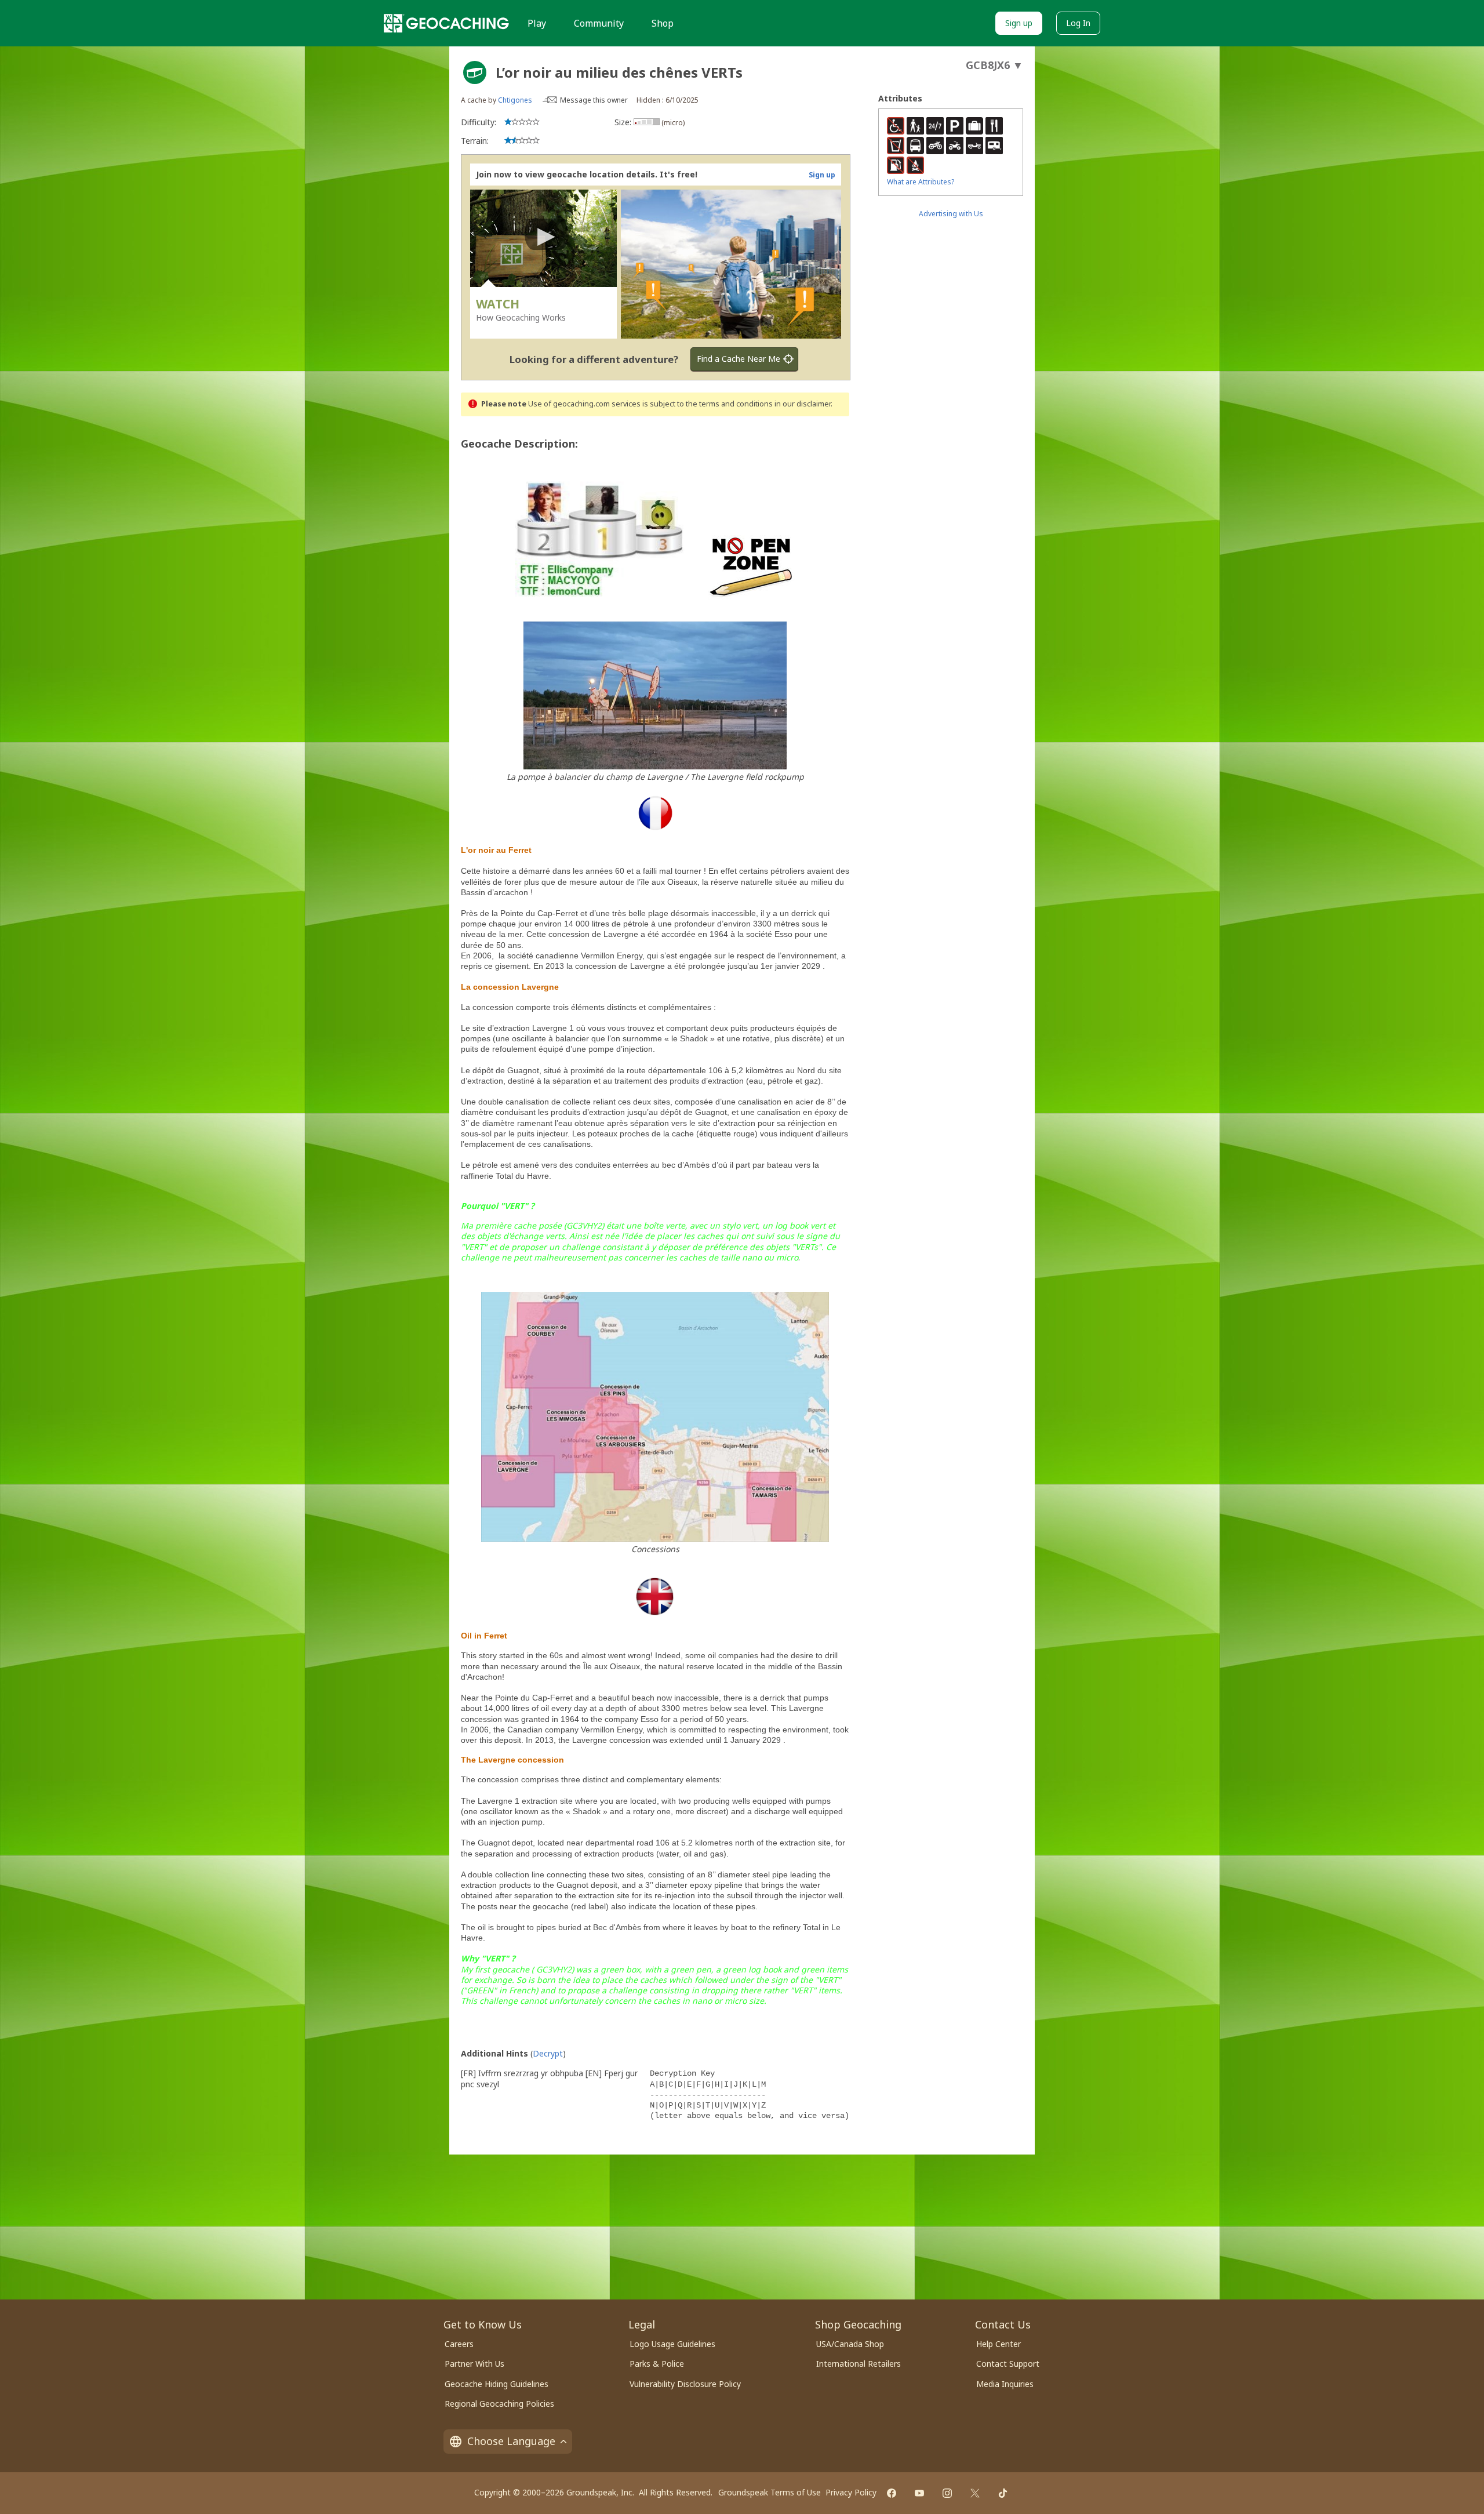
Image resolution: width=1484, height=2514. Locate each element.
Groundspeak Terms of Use (770, 2492)
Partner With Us (474, 2364)
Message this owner (594, 100)
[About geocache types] (475, 72)
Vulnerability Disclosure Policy (685, 2384)
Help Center (999, 2344)
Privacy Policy (851, 2492)
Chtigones (515, 100)
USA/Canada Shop (850, 2344)
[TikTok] (1003, 2493)
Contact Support (1008, 2364)
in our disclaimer (803, 404)
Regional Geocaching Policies (499, 2404)
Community (599, 23)
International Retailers (859, 2364)
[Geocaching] (446, 23)
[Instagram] (947, 2493)
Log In (1078, 23)
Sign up (1019, 23)
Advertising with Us (951, 214)
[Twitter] (975, 2493)
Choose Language (511, 2441)
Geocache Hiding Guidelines (497, 2384)
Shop (663, 23)
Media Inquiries (1005, 2384)
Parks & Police (657, 2364)
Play (537, 23)
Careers (459, 2344)
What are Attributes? (921, 182)
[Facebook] (892, 2493)
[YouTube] (919, 2493)
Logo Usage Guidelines (672, 2344)
